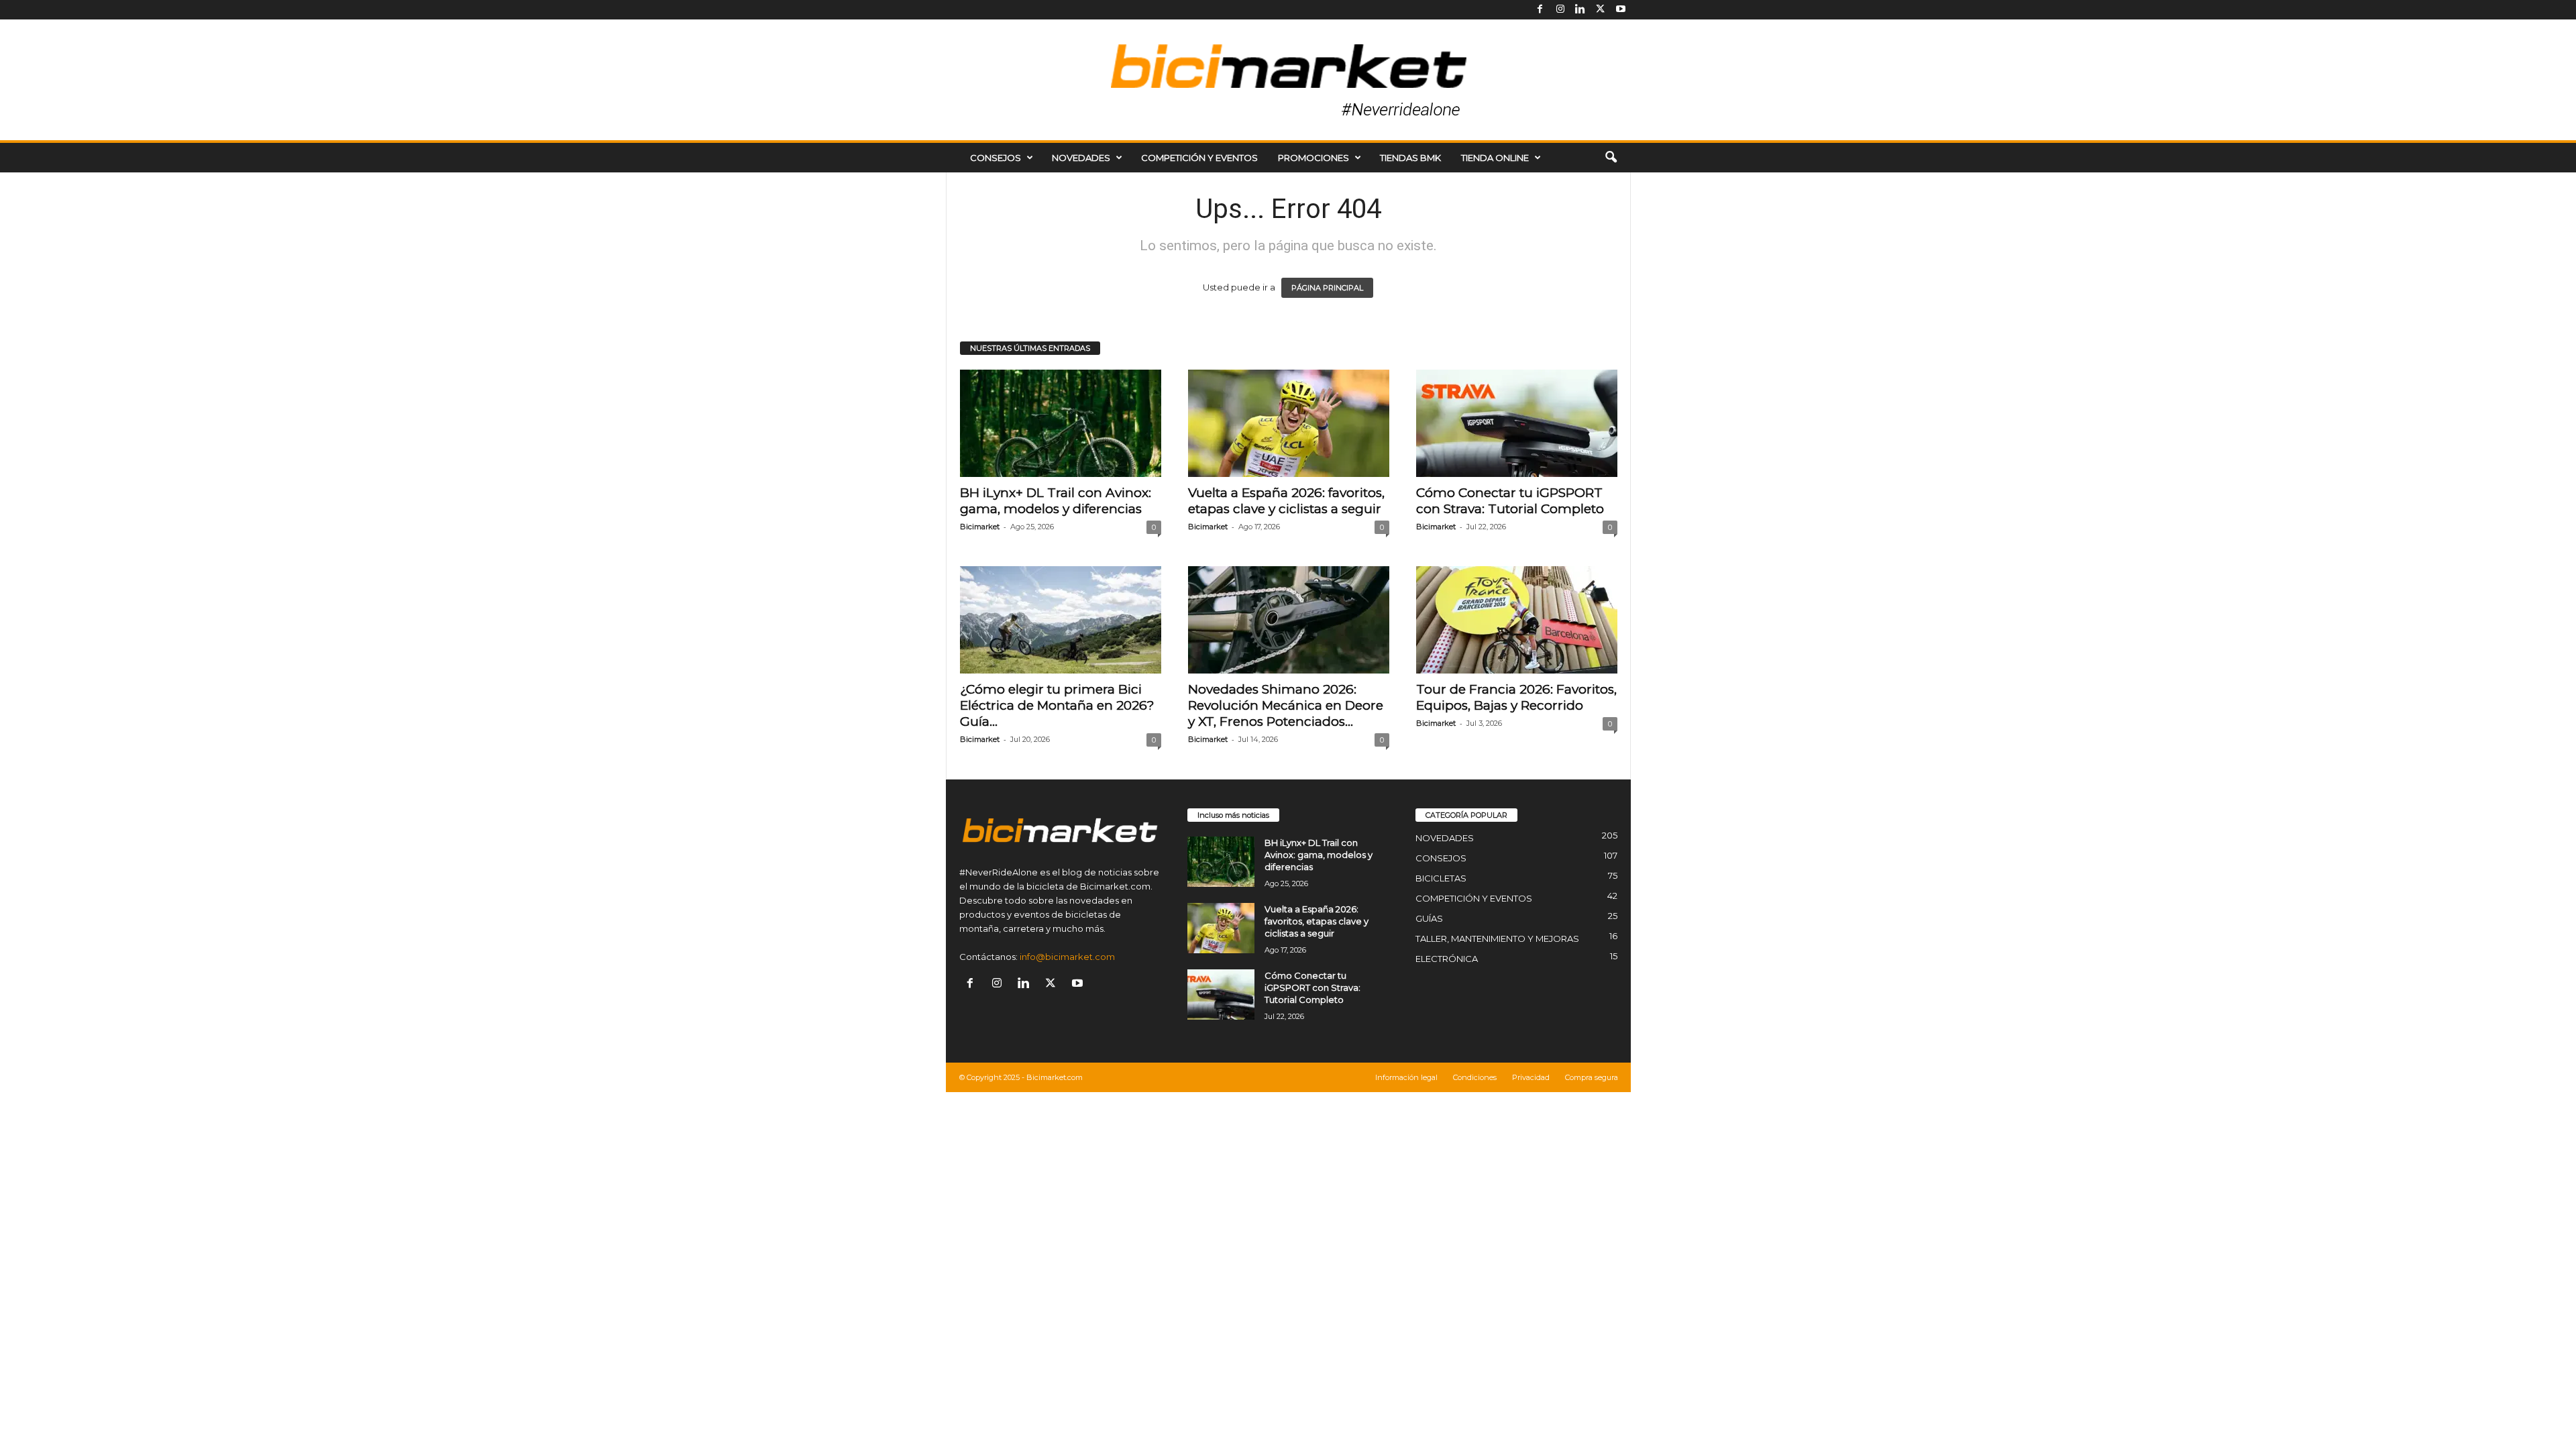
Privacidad (1531, 1077)
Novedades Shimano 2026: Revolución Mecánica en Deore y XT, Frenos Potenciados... (1286, 705)
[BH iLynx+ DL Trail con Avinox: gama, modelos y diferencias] (1061, 423)
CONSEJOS (996, 158)
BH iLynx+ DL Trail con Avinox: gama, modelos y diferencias (1056, 501)
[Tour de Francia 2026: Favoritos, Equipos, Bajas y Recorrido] (1517, 620)
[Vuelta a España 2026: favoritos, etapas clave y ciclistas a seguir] (1289, 423)
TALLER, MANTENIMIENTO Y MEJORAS (1497, 938)
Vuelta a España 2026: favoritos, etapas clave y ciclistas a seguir (1286, 501)
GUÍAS (1429, 918)
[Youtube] (1621, 10)
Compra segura (1592, 1077)
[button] (1611, 158)
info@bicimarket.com (1067, 957)
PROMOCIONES (1313, 158)
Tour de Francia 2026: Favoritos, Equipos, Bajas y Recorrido (1516, 697)
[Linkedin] (1580, 10)
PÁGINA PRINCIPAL (1327, 288)
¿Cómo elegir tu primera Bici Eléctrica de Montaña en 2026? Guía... (1057, 705)
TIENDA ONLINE (1495, 158)
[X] (1601, 10)
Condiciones (1475, 1077)
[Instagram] (1560, 10)
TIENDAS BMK (1410, 158)
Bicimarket (980, 527)
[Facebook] (1540, 10)
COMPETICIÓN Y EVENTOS (1199, 158)
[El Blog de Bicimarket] (1288, 80)
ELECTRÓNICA (1447, 959)
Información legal (1406, 1077)
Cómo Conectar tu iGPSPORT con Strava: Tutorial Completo (1510, 501)
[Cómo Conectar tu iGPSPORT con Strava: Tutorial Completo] (1517, 423)
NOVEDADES (1081, 158)
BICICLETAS (1441, 878)
